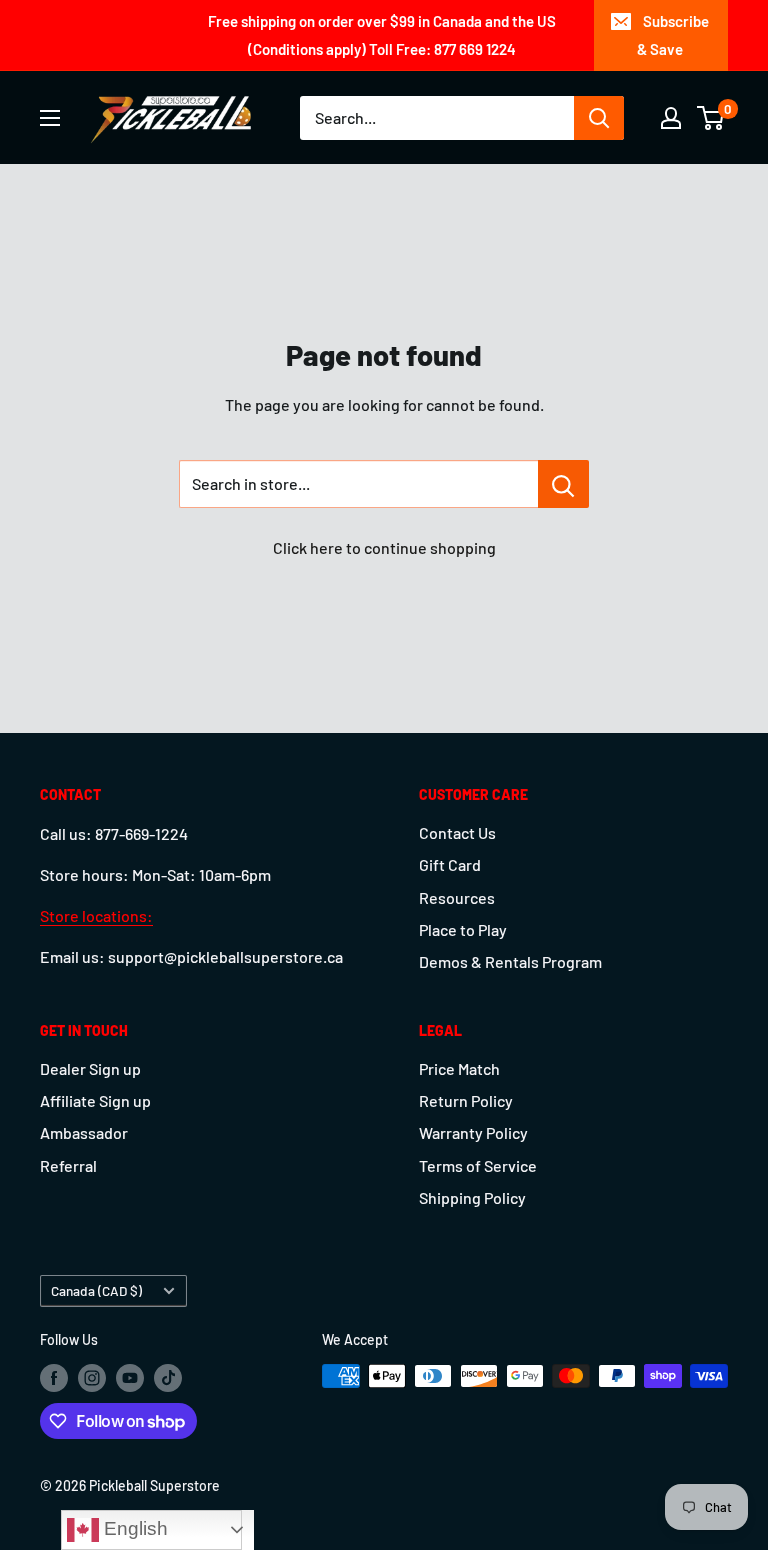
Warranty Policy (473, 1132)
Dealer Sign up (90, 1068)
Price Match (459, 1068)
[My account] (671, 118)
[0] (711, 118)
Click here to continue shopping (384, 547)
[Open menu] (50, 118)
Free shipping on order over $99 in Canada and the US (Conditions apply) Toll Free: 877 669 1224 (382, 35)
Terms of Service (478, 1165)
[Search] (599, 118)
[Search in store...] (563, 484)
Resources (457, 897)
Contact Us (457, 832)
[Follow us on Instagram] (92, 1378)
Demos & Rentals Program (510, 961)
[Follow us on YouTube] (130, 1378)
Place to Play (463, 929)
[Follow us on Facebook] (54, 1378)
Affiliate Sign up (95, 1100)
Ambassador (84, 1132)
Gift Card (450, 864)
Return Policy (466, 1100)
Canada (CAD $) (96, 1290)
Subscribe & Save (673, 35)
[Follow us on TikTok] (168, 1378)
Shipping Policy (472, 1197)
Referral (68, 1165)
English (133, 1528)
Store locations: (96, 915)
